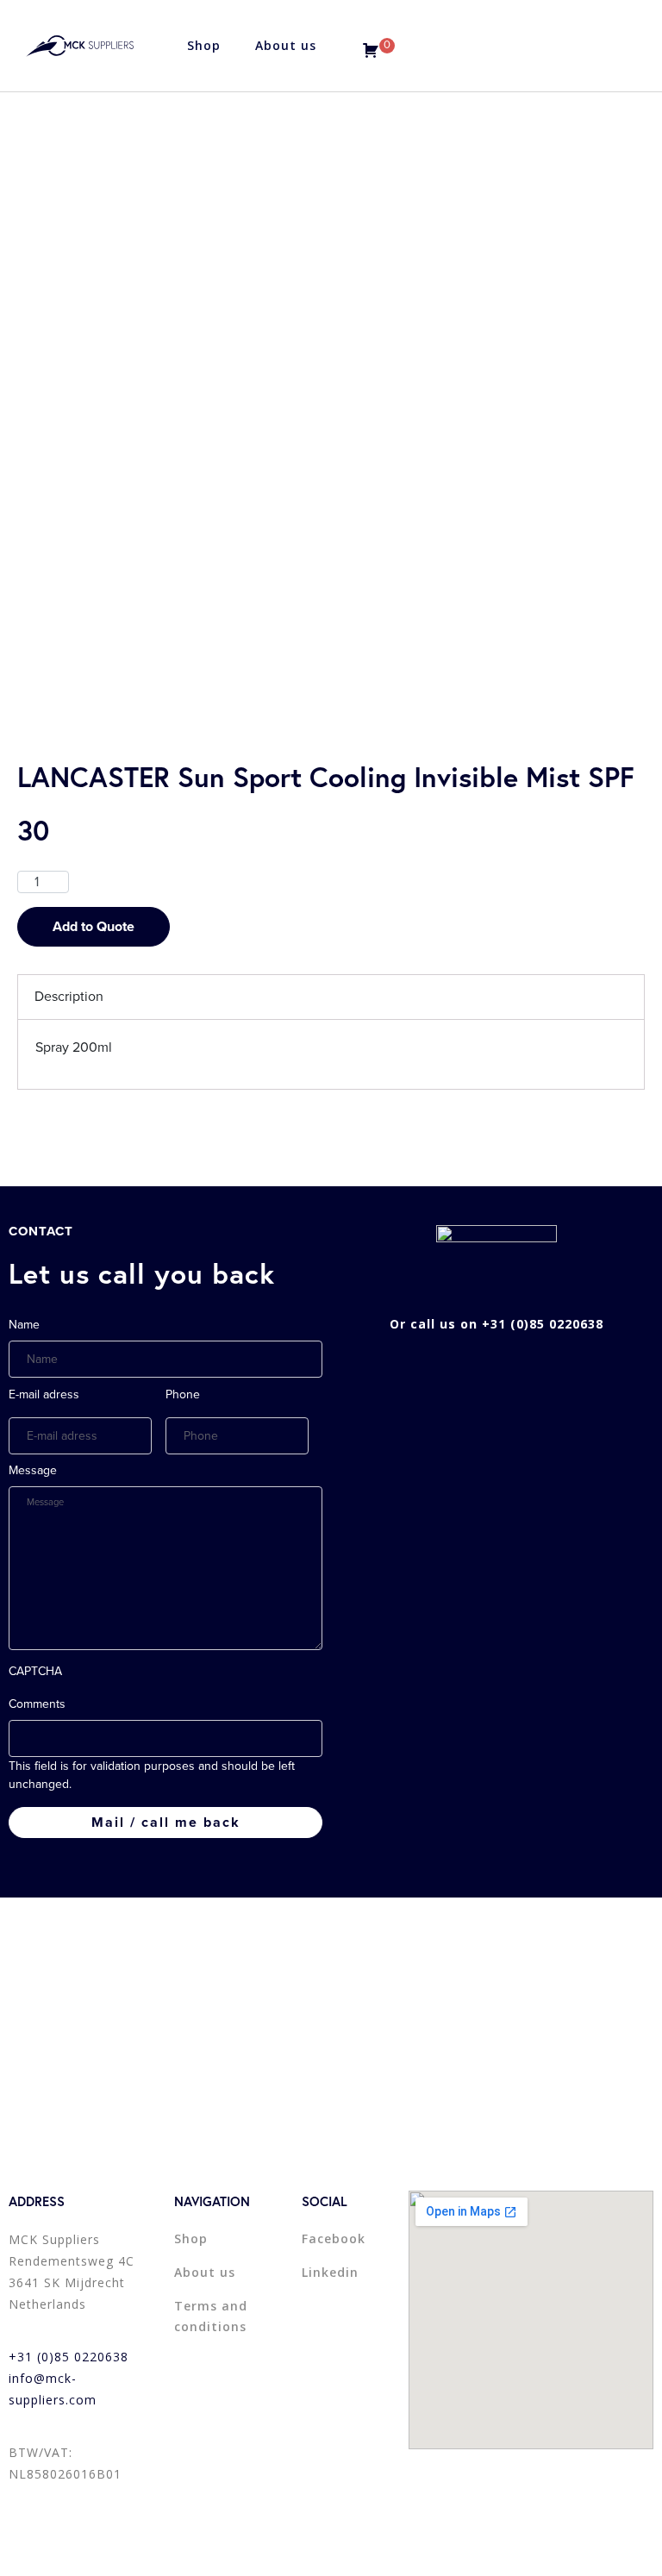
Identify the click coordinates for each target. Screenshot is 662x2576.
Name (24, 1325)
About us (286, 45)
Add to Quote (94, 927)
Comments (37, 1704)
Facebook (334, 2238)
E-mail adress (44, 1394)
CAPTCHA (35, 1671)
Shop (204, 45)
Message (33, 1470)
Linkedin (330, 2272)
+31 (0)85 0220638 (69, 2357)
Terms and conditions (211, 2316)
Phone (183, 1394)
